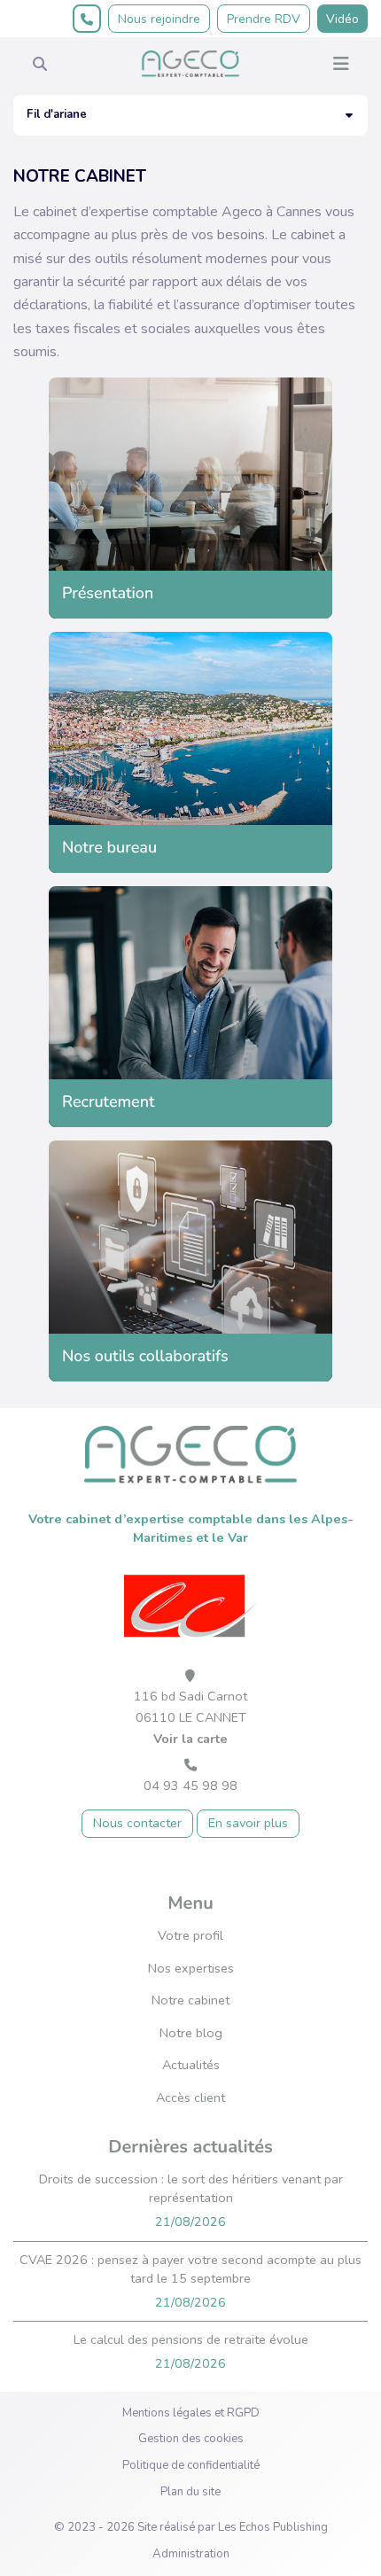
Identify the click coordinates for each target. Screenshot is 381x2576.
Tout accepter (68, 2551)
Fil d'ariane (57, 114)
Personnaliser (312, 2551)
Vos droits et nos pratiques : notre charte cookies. (148, 2495)
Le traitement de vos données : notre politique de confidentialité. (189, 2512)
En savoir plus (248, 1823)
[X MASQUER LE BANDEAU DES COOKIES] (368, 2292)
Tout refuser (190, 2551)
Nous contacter (137, 1823)
